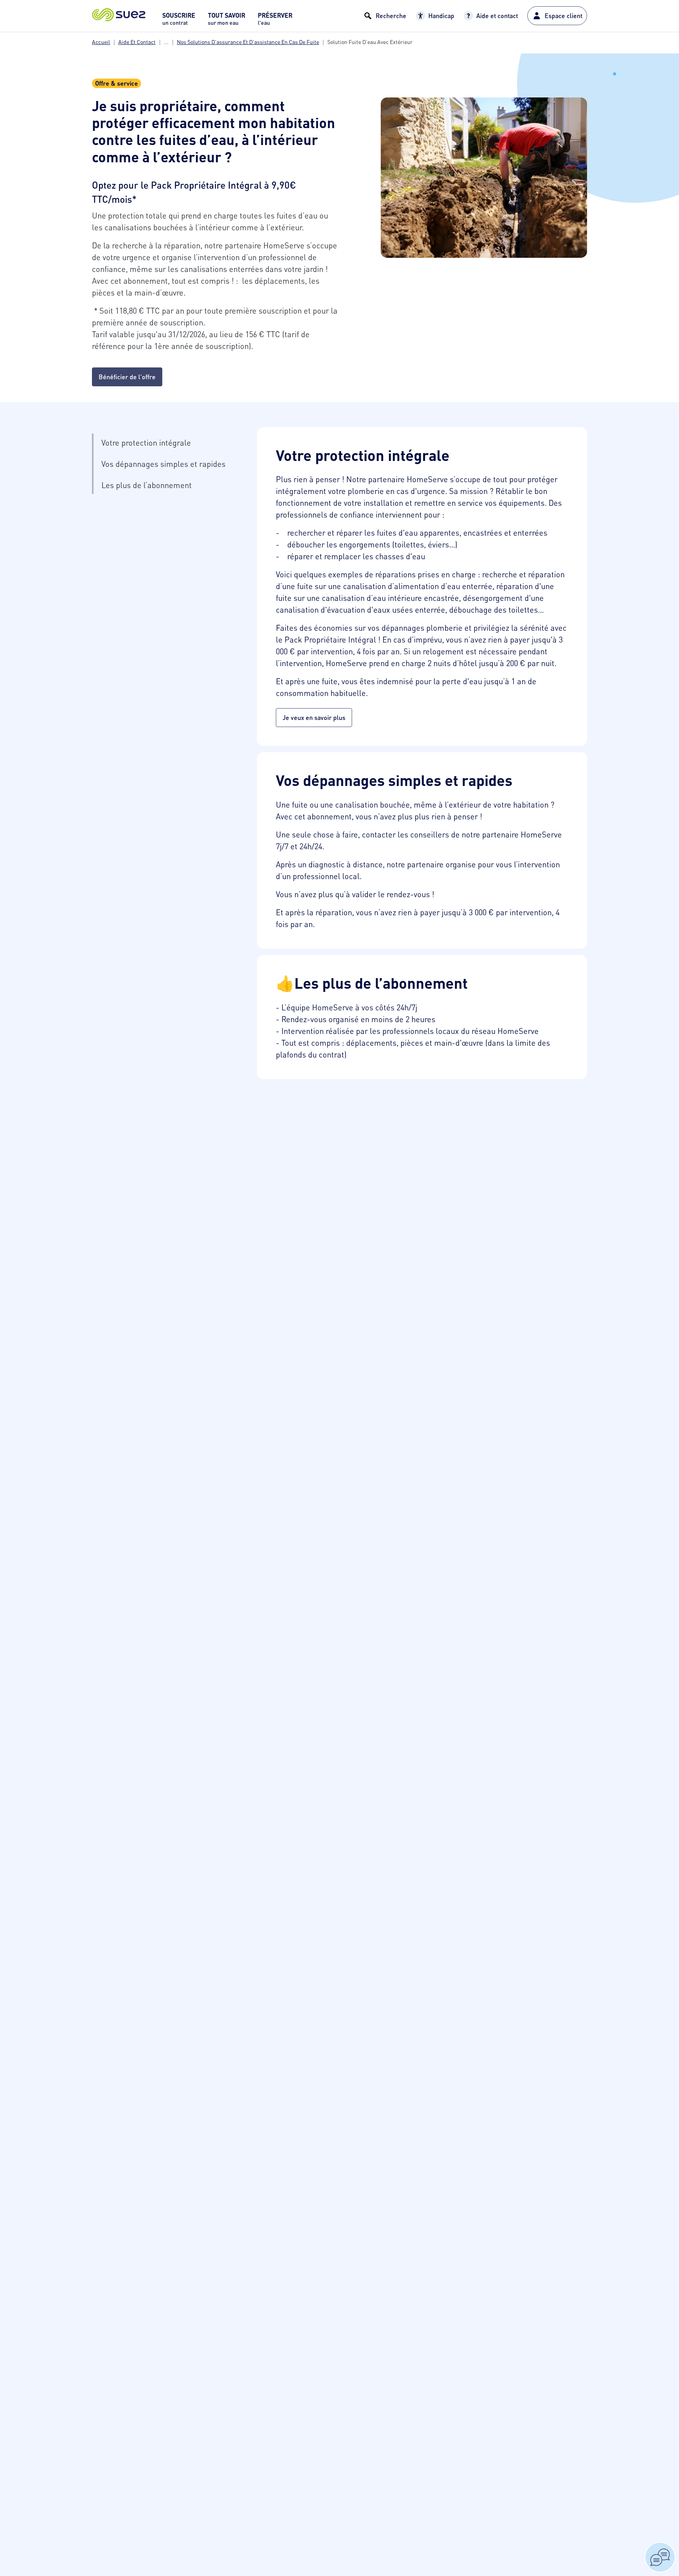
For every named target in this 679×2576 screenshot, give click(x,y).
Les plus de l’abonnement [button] (147, 485)
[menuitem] (179, 21)
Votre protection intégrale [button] (146, 442)
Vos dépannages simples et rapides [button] (163, 464)
